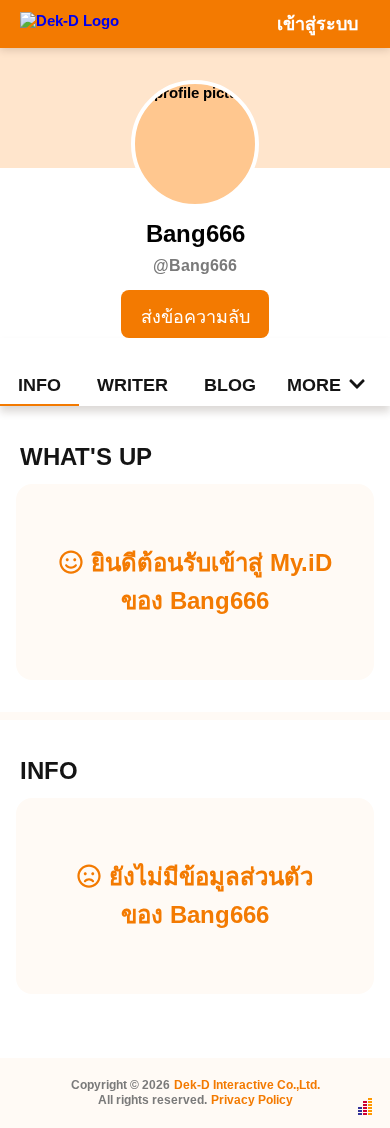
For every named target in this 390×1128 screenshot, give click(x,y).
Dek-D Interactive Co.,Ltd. (247, 1085)
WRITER (132, 385)
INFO (39, 385)
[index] (69, 23)
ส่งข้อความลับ (195, 317)
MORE (314, 385)
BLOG (230, 385)
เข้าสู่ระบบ (317, 24)
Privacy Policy (252, 1100)
